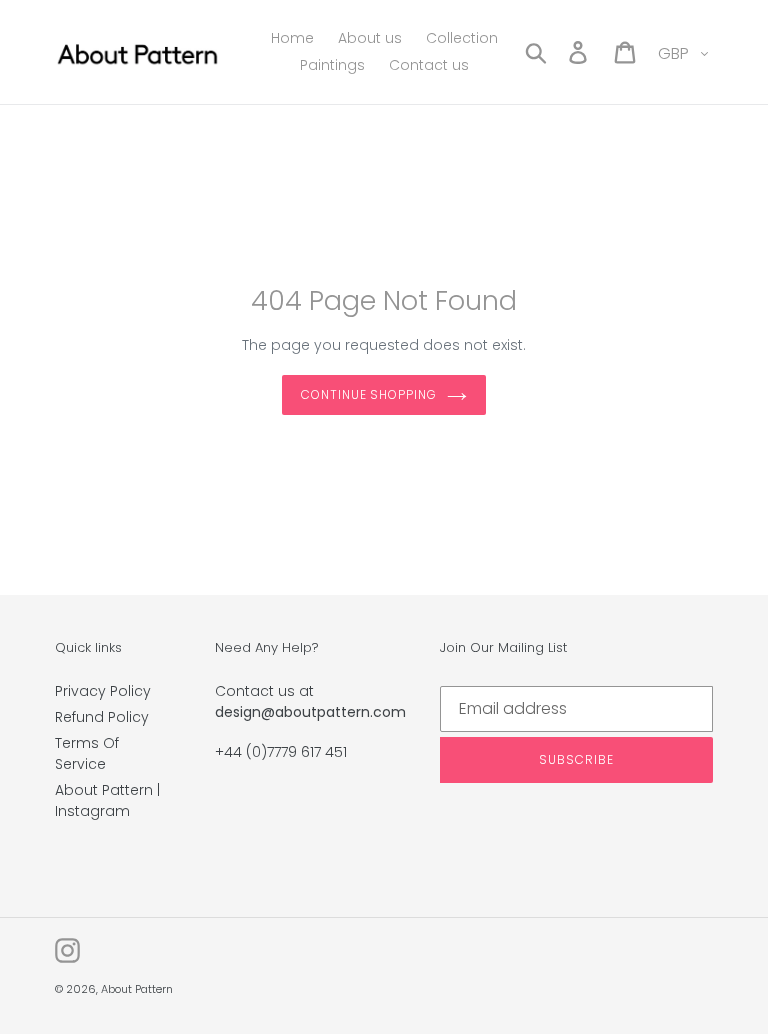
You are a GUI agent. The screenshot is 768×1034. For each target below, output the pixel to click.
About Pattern (137, 989)
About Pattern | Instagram (107, 800)
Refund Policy (102, 717)
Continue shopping (369, 394)
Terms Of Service (87, 753)
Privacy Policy (103, 691)
